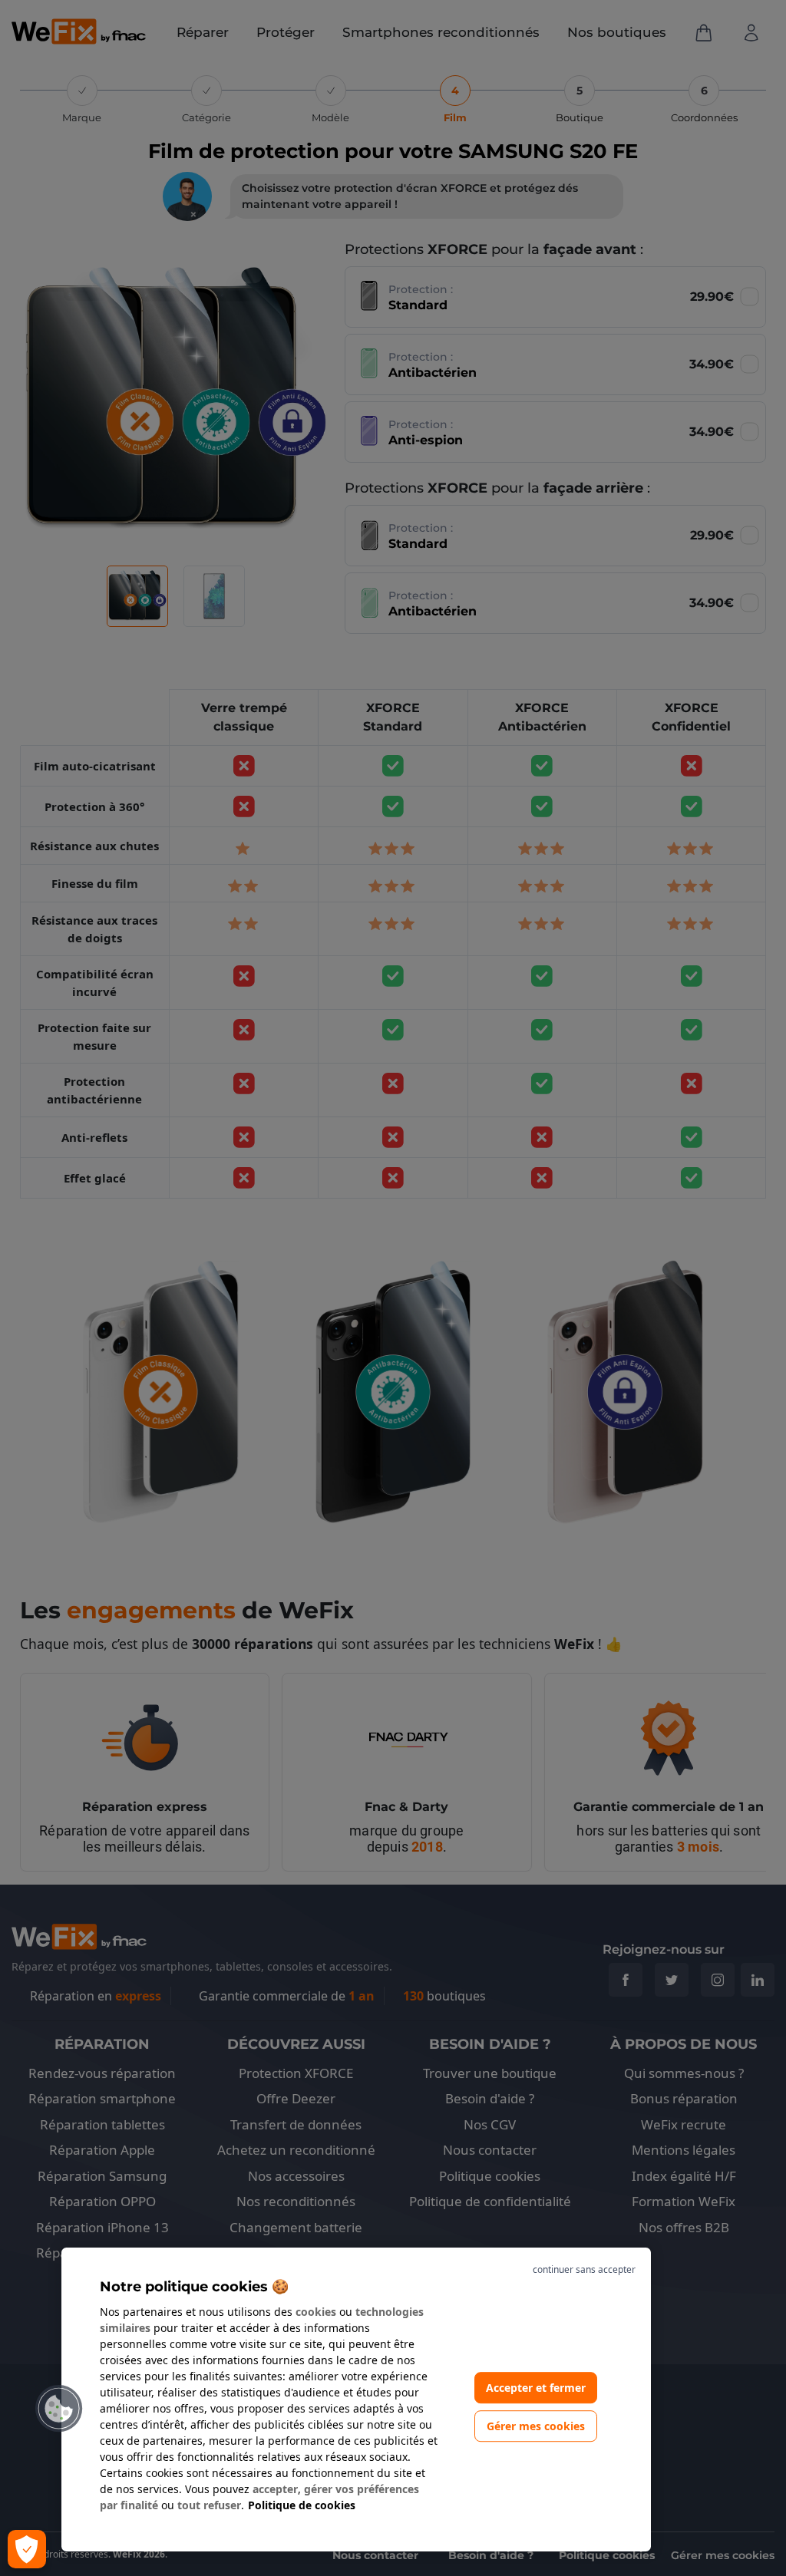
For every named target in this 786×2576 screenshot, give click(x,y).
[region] (356, 2400)
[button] (59, 2409)
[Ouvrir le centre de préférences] (27, 2549)
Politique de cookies (302, 2505)
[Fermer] (550, 2270)
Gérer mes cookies (536, 2427)
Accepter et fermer (536, 2388)
